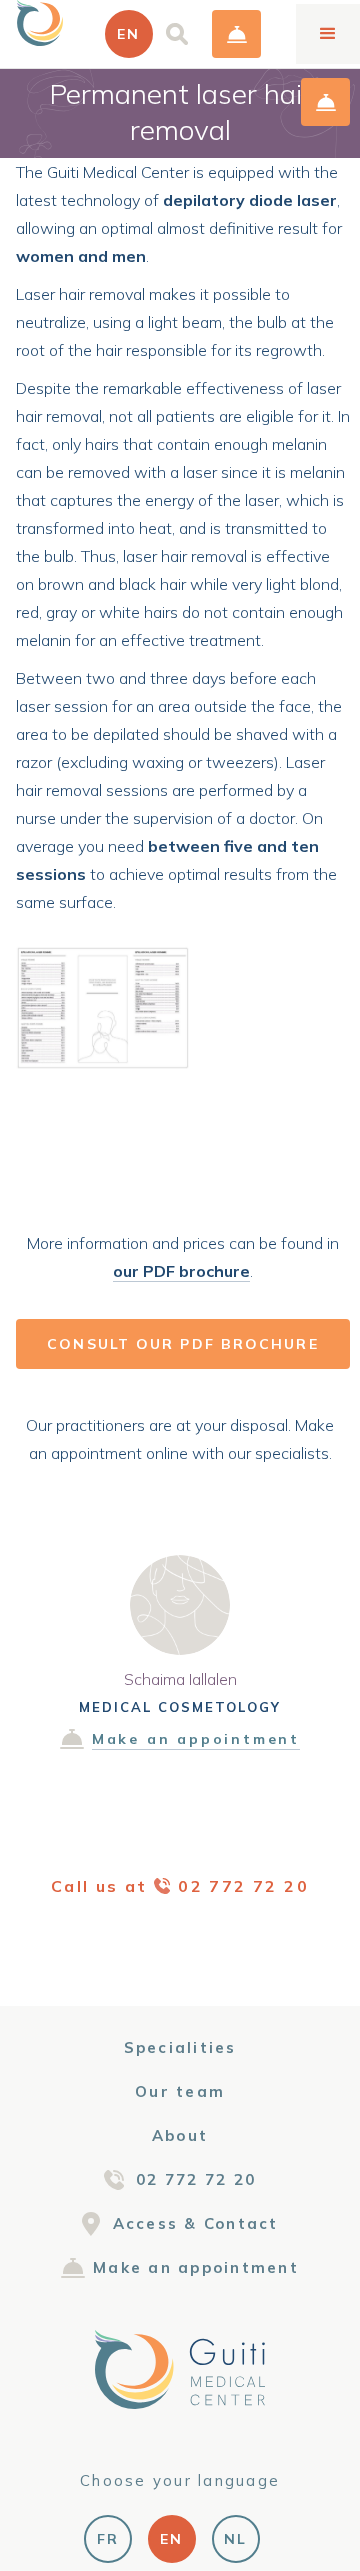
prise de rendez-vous (325, 102)
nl (235, 2539)
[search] (177, 34)
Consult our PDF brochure (182, 1344)
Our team (180, 2091)
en (171, 2539)
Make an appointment (236, 34)
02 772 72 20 (196, 2179)
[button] (129, 34)
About (180, 2135)
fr (108, 2539)
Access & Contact (196, 2223)
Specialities (180, 2047)
